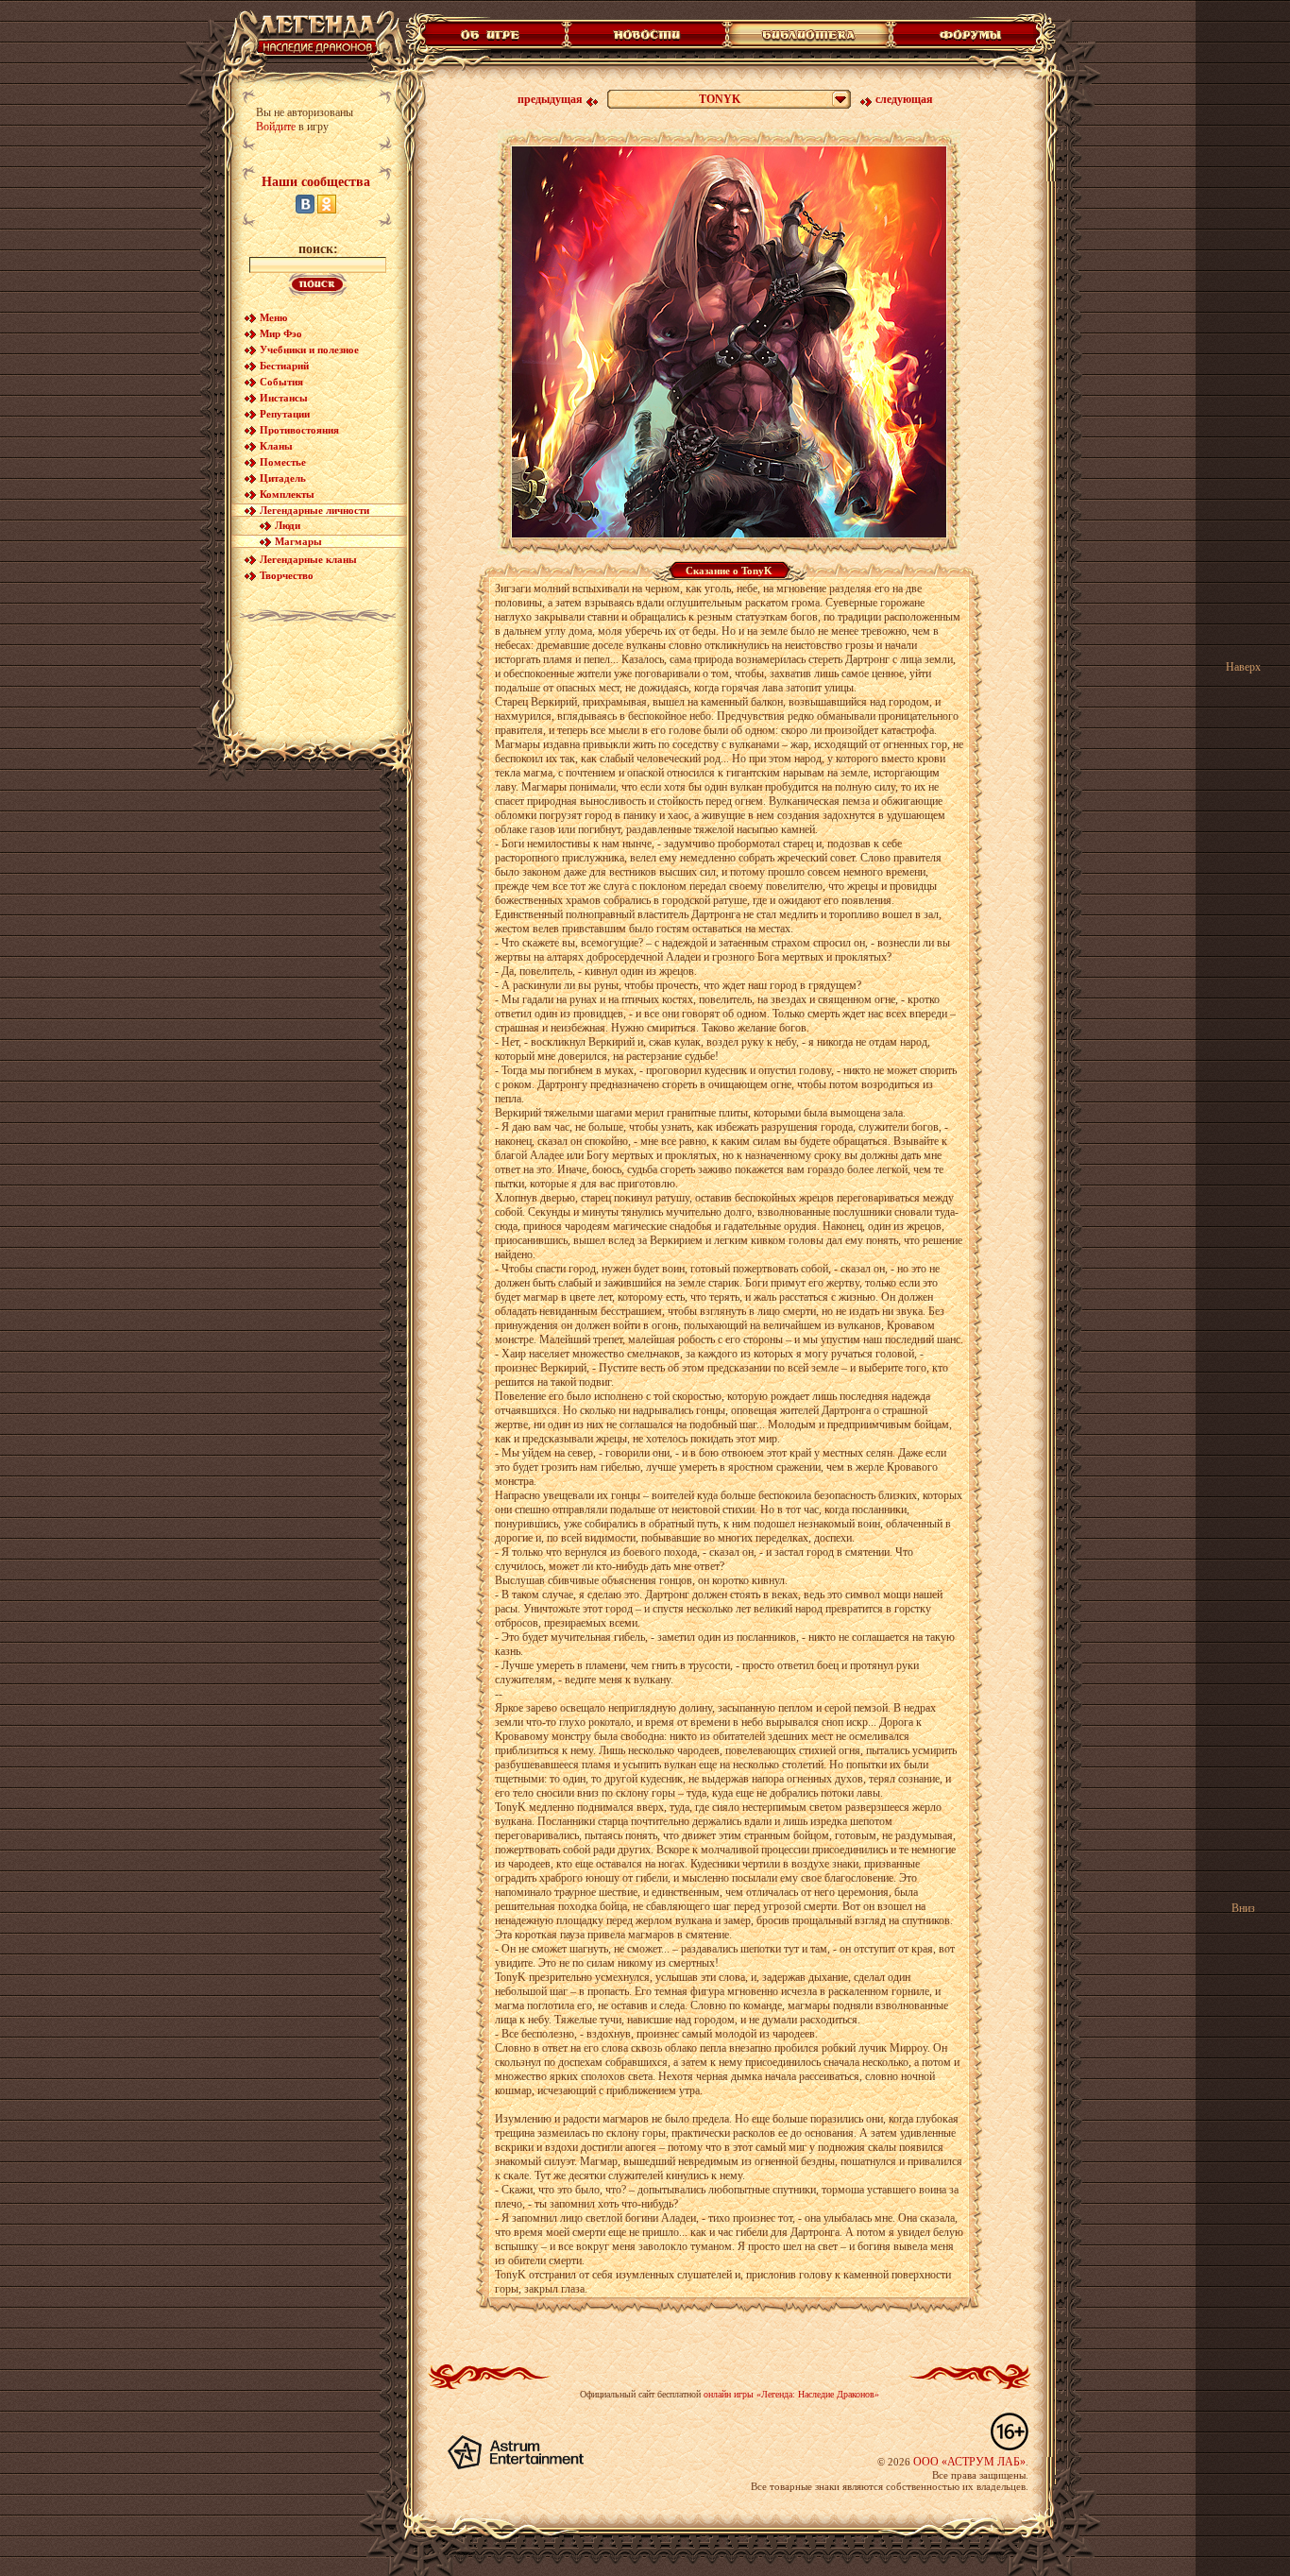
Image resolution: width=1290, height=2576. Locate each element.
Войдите (276, 127)
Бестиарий (284, 366)
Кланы (276, 446)
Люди (288, 525)
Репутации (285, 414)
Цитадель (283, 478)
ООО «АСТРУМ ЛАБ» (969, 2462)
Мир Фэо (281, 333)
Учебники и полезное (309, 350)
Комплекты (287, 494)
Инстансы (284, 398)
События (281, 382)
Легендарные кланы (308, 559)
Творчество (287, 575)
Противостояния (299, 430)
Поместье (283, 462)
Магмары (298, 541)
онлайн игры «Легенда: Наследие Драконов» (791, 2394)
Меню (273, 317)
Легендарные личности (314, 510)
